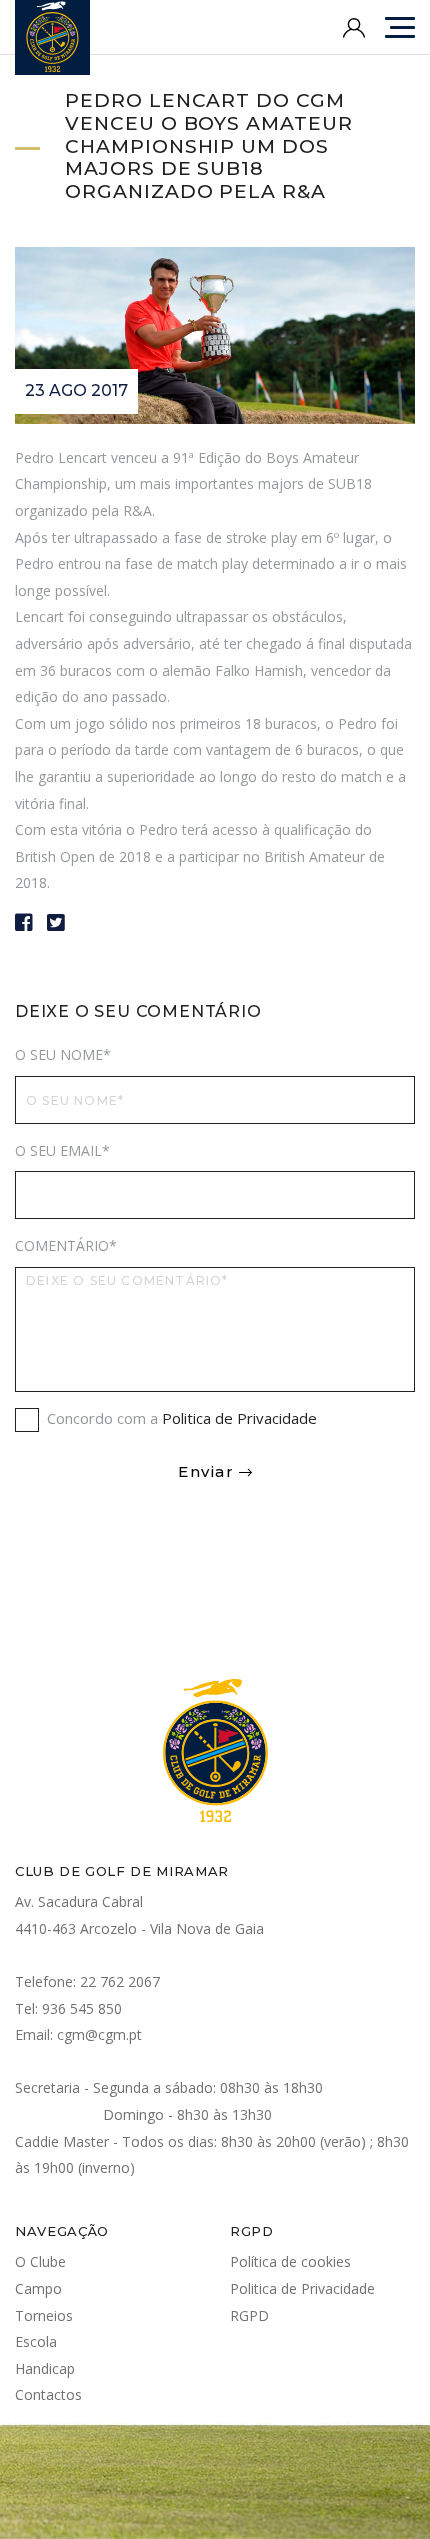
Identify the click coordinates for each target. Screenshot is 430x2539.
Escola (36, 2341)
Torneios (44, 2315)
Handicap (45, 2368)
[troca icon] (400, 27)
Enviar (206, 1471)
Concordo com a (182, 1418)
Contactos (48, 2394)
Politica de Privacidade (239, 1418)
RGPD (249, 2315)
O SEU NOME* (63, 1054)
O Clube (40, 2261)
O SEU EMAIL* (62, 1150)
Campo (38, 2288)
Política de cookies (290, 2261)
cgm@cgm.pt (99, 2034)
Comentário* (66, 1245)
